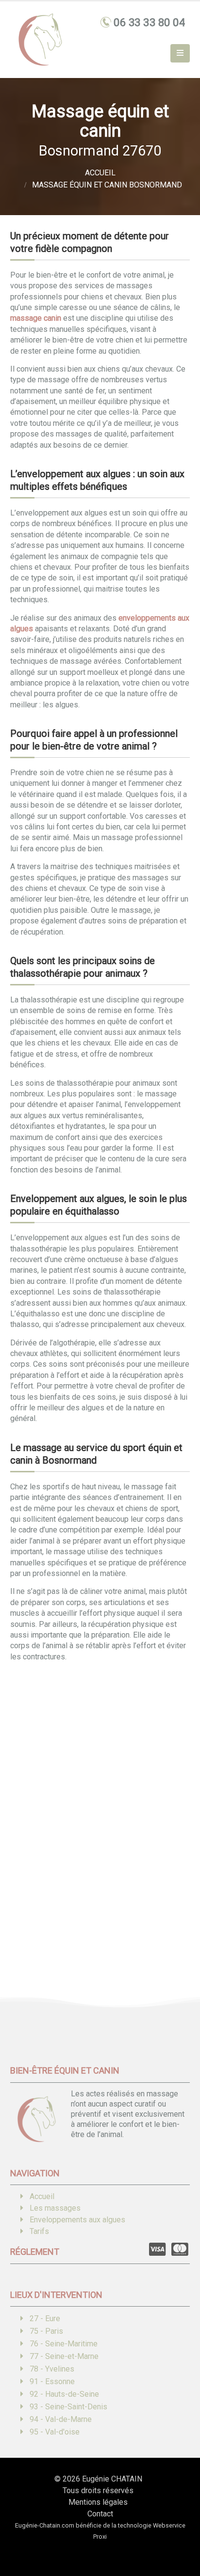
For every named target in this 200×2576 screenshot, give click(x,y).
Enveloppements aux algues (77, 2220)
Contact (100, 2514)
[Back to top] (178, 2535)
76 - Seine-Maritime (64, 2344)
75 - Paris (46, 2331)
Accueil (42, 2196)
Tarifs (39, 2231)
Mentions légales (98, 2502)
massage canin (36, 318)
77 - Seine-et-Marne (64, 2356)
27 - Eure (45, 2318)
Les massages (55, 2208)
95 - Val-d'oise (55, 2432)
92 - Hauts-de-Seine (64, 2394)
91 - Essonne (52, 2381)
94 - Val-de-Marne (61, 2419)
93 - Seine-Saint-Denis (68, 2407)
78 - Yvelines (52, 2369)
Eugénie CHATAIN (112, 2479)
